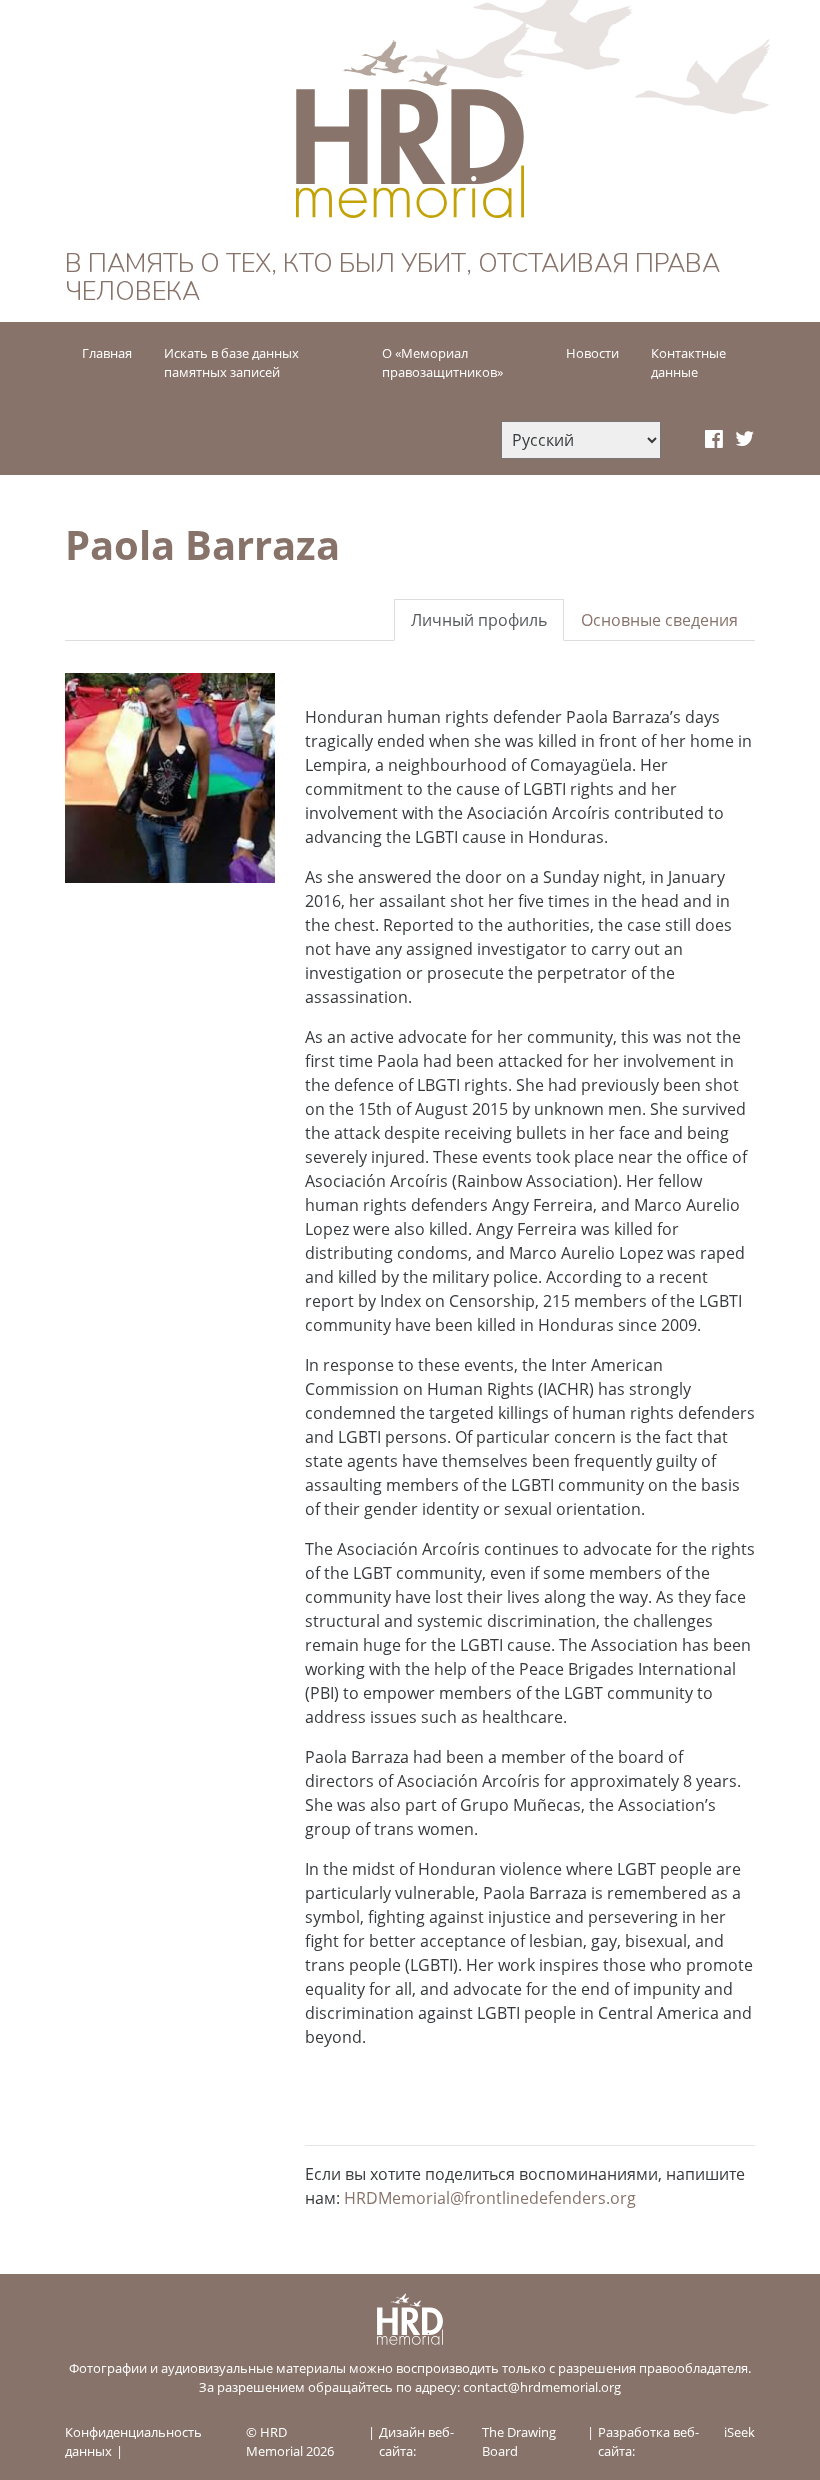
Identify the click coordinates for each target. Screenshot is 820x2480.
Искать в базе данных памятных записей (231, 362)
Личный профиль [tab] (479, 620)
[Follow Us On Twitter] (744, 440)
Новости (592, 353)
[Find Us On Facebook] (714, 440)
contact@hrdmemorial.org (542, 2387)
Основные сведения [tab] (659, 620)
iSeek (739, 2432)
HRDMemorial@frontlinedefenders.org (490, 2198)
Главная (107, 353)
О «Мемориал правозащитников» (442, 362)
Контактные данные (688, 362)
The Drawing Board (519, 2441)
